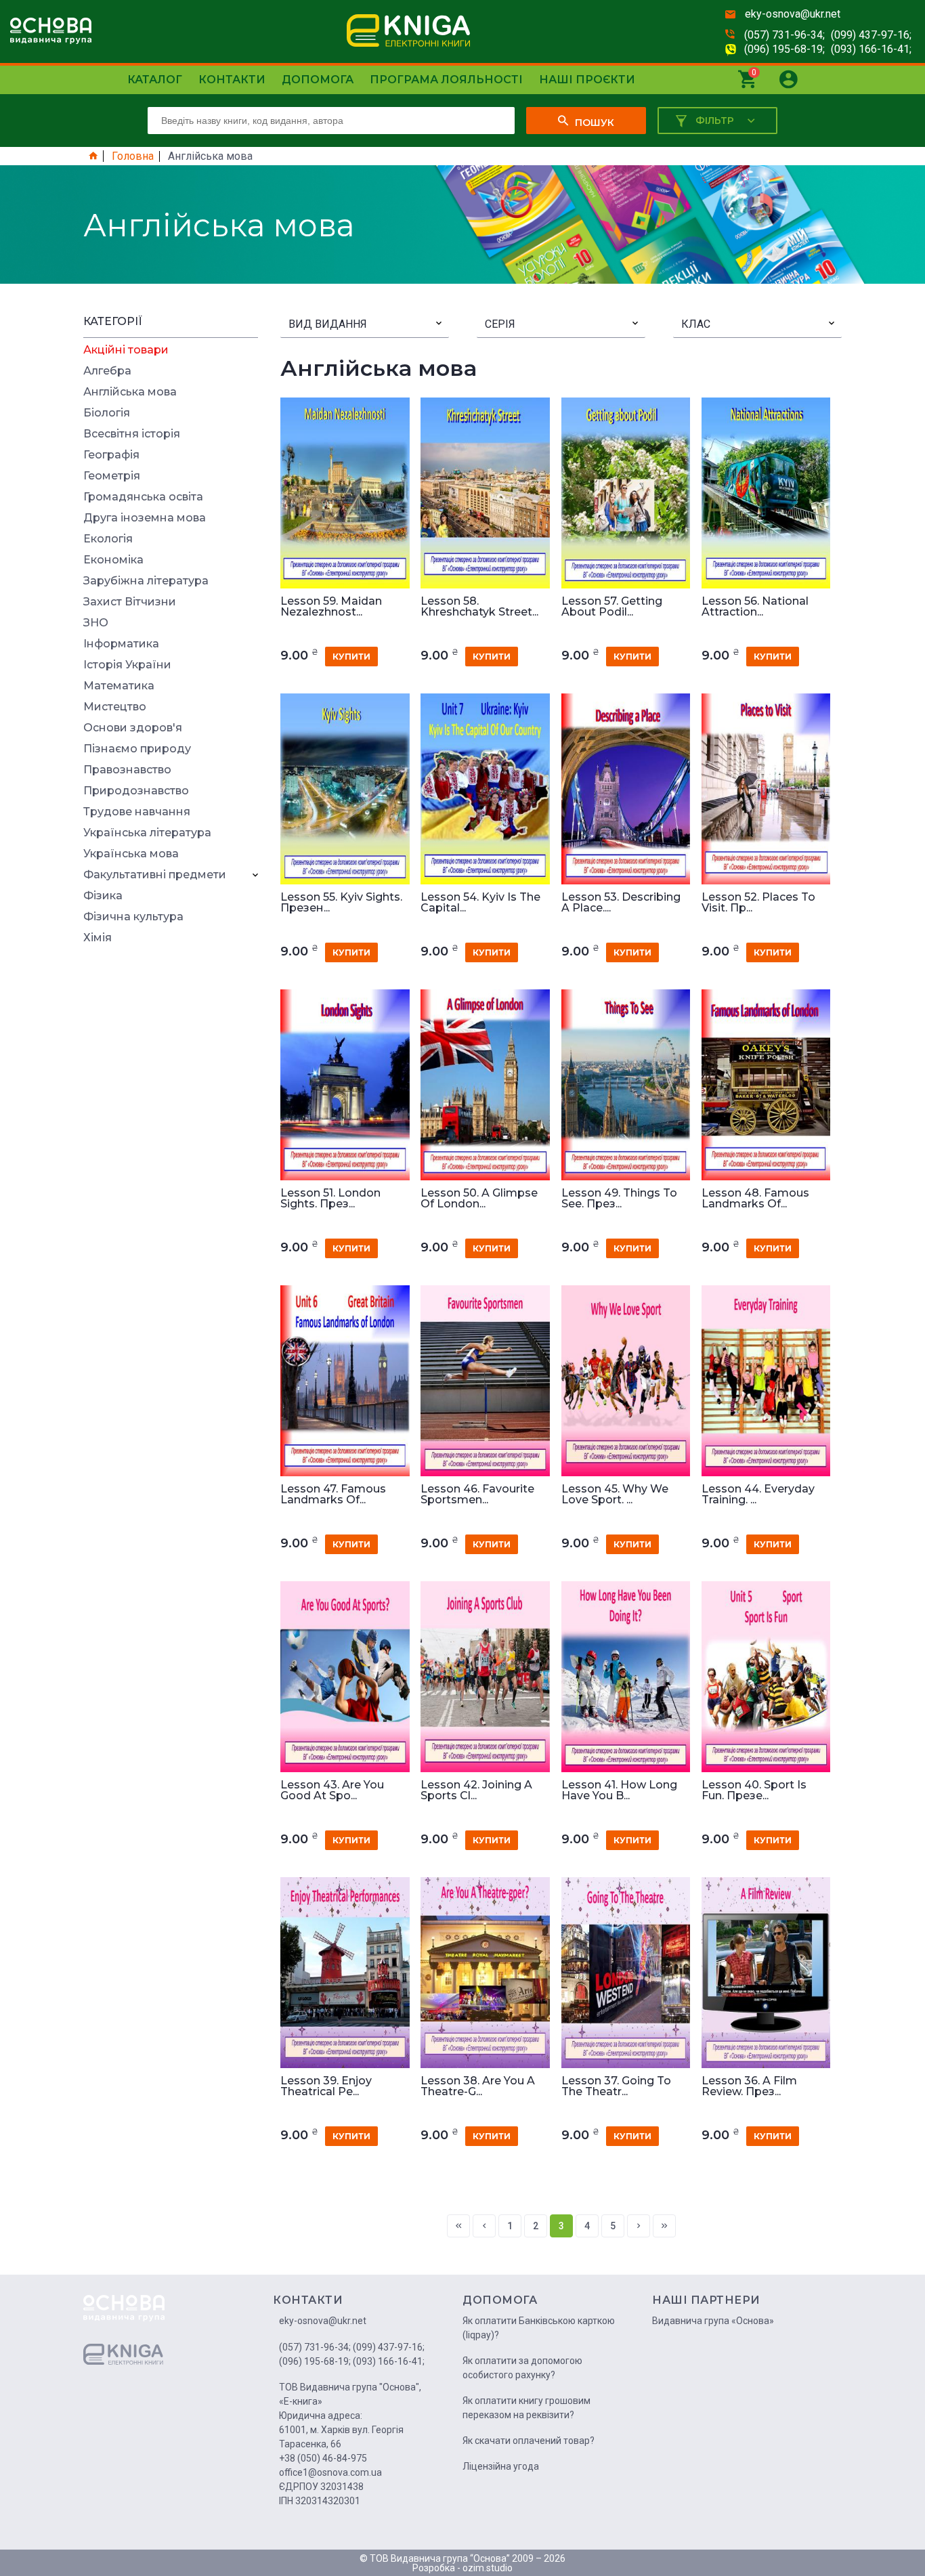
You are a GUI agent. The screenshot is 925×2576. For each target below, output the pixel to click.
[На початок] (458, 2226)
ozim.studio (488, 2568)
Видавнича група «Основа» (713, 2321)
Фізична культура (133, 917)
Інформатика (121, 644)
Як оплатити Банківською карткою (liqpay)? (539, 2328)
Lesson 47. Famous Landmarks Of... (333, 1495)
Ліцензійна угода (501, 2466)
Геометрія (112, 476)
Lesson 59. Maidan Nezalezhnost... (331, 607)
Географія (111, 455)
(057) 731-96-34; (784, 35)
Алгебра (107, 371)
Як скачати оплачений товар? (529, 2441)
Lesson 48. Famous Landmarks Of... (755, 1199)
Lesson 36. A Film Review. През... (749, 2086)
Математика (119, 686)
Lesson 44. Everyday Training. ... (758, 1495)
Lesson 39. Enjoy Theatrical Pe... (326, 2086)
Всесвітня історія (132, 434)
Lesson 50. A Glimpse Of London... (479, 1199)
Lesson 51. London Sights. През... (330, 1199)
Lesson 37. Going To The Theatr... (616, 2086)
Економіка (113, 560)
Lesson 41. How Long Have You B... (619, 1790)
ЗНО (96, 623)
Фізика (103, 896)
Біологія (107, 413)
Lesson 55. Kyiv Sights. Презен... (341, 903)
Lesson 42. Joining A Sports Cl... (476, 1790)
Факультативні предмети (155, 875)
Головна (133, 156)
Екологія (108, 539)
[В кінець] (664, 2226)
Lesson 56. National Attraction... (755, 607)
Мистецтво (115, 707)
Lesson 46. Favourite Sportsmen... (477, 1495)
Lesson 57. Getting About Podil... (612, 607)
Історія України (127, 665)
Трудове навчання (137, 812)
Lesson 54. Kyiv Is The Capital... (480, 903)
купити (351, 657)
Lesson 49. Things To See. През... (619, 1199)
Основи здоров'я (133, 728)
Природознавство (136, 791)
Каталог (155, 80)
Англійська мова (130, 392)
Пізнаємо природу (137, 749)
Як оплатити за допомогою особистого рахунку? (522, 2368)
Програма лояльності (446, 80)
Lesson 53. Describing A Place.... (621, 903)
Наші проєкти (587, 80)
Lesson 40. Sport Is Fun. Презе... (754, 1790)
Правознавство (127, 770)
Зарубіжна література (146, 581)
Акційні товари (126, 350)
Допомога (318, 80)
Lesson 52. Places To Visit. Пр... (758, 903)
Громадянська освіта (143, 497)
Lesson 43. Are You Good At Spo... (332, 1790)
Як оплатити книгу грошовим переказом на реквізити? (526, 2408)
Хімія (98, 938)
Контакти (232, 80)
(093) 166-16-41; (871, 49)
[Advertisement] (171, 1157)
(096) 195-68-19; (784, 49)
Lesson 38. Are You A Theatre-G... (478, 2086)
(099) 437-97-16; (871, 35)
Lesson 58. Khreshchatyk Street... (479, 607)
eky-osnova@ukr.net (793, 14)
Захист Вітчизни (130, 602)
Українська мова (131, 854)
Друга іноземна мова (145, 518)
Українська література (147, 833)
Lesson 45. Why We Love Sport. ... (615, 1495)
